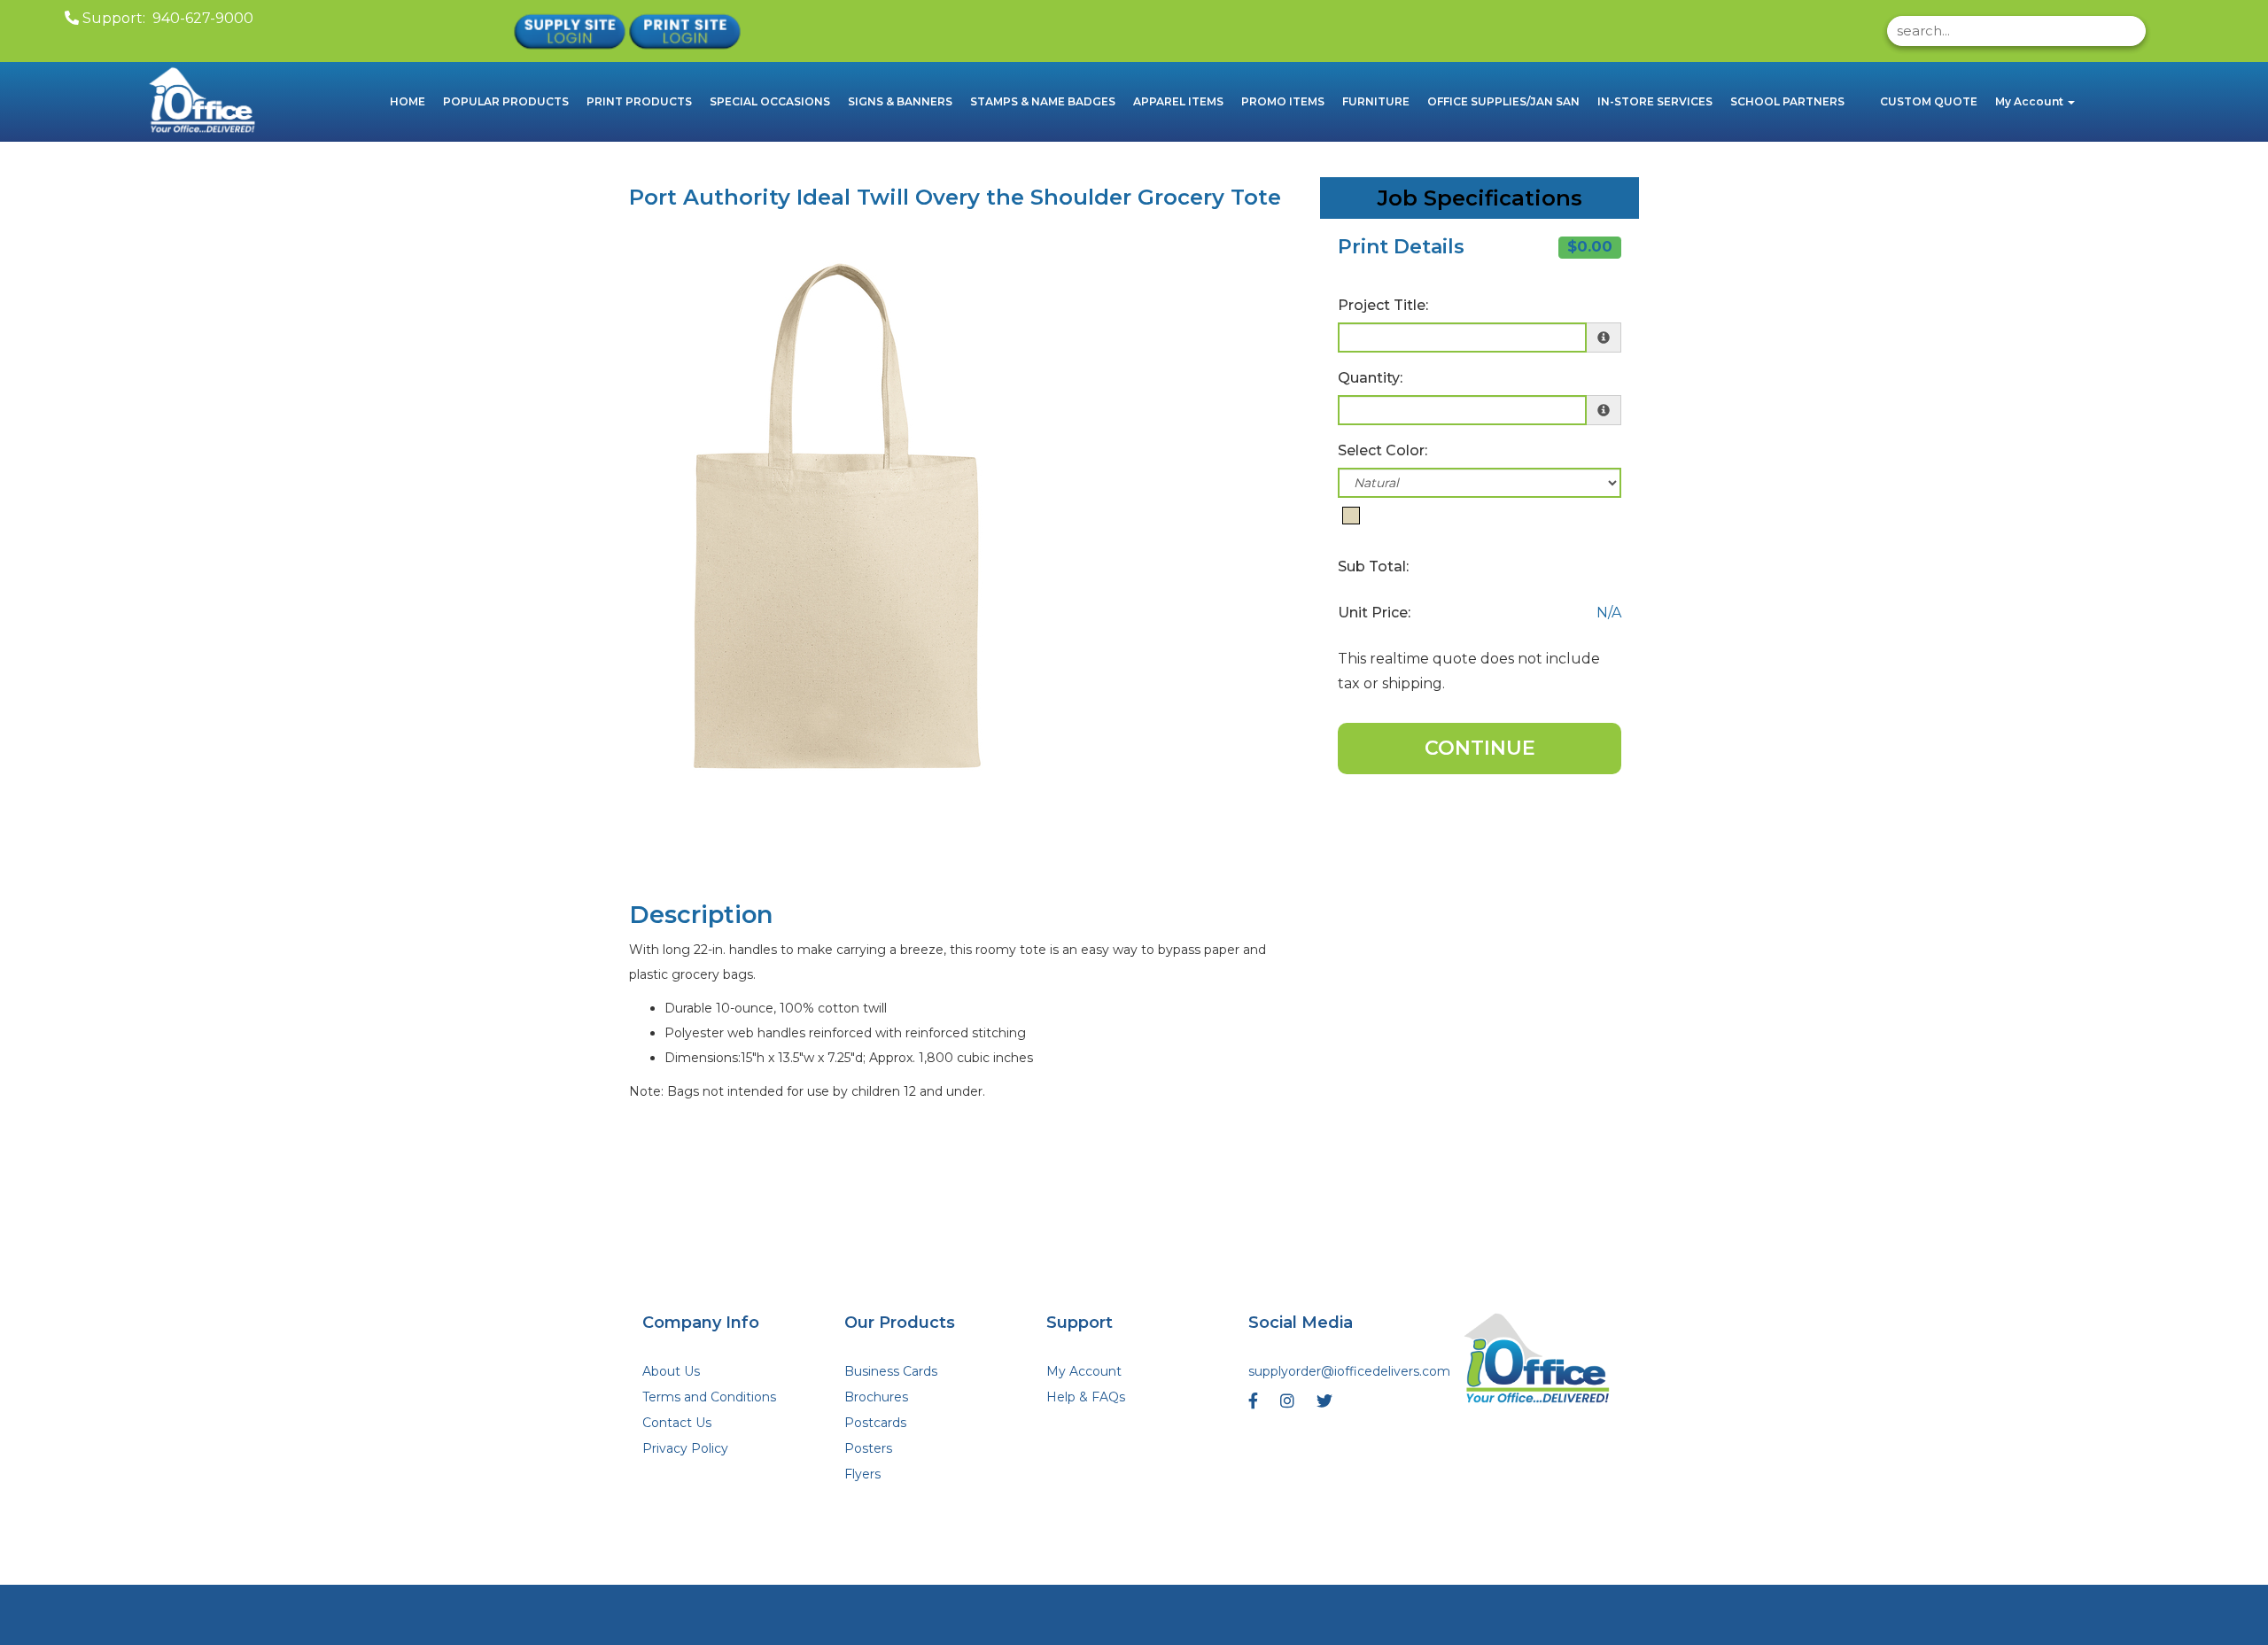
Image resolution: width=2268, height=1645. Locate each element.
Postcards (875, 1423)
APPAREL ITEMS (1178, 101)
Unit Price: (1374, 613)
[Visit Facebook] (1255, 1405)
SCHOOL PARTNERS (1787, 101)
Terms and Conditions (709, 1397)
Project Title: (1383, 305)
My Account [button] (2031, 101)
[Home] (1538, 1361)
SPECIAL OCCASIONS (770, 101)
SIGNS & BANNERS (900, 101)
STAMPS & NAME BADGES (1043, 101)
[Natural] (1351, 516)
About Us (671, 1371)
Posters (868, 1448)
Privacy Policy (685, 1448)
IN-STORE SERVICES (1655, 101)
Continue (1480, 748)
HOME (408, 101)
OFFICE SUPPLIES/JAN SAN (1503, 101)
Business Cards (891, 1371)
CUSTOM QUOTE (1929, 101)
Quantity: (1370, 378)
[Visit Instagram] (1289, 1405)
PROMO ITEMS (1283, 101)
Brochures (876, 1397)
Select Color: (1383, 450)
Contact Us (677, 1423)
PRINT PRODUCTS (639, 101)
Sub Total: (1373, 566)
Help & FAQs (1086, 1397)
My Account (1084, 1371)
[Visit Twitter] (1327, 1405)
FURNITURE (1376, 101)
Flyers (862, 1474)
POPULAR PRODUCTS (506, 101)
